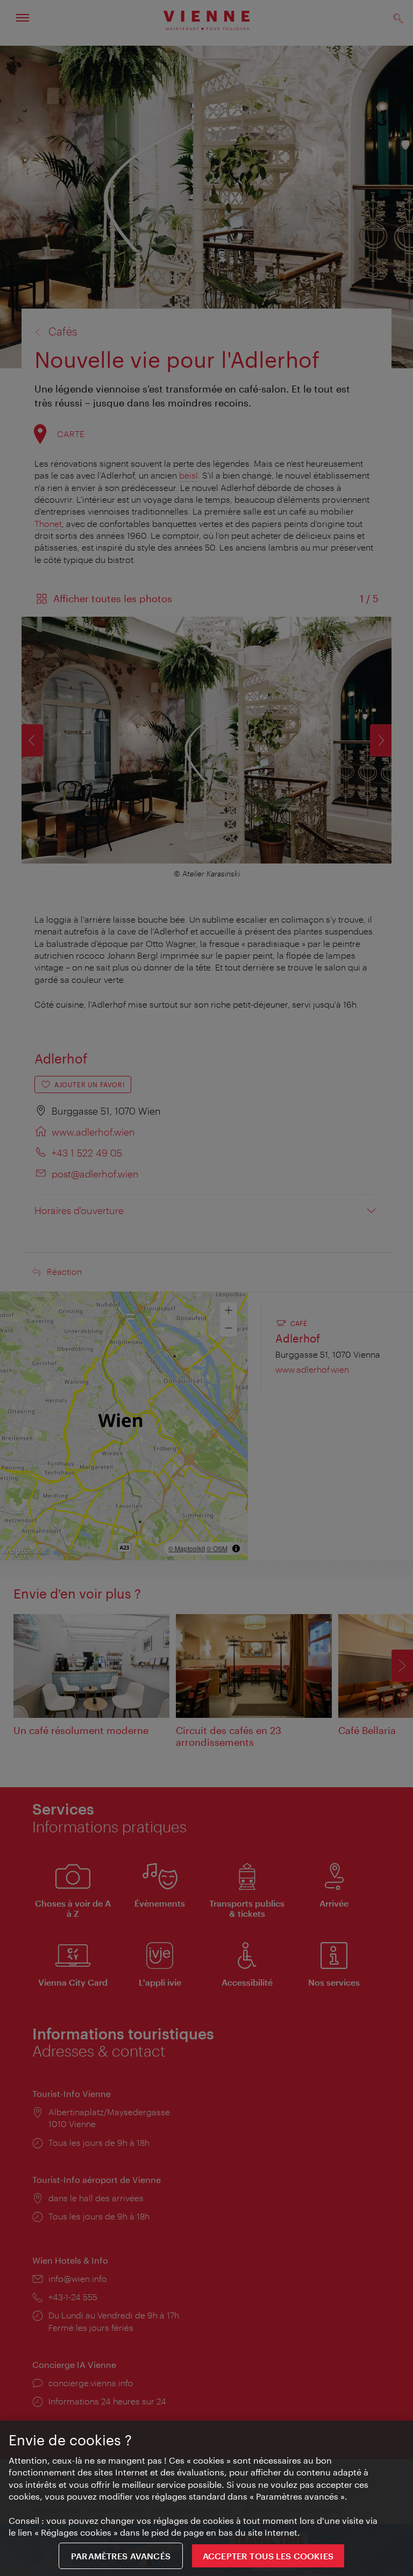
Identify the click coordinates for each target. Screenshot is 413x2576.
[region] (206, 2498)
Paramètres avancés (121, 2556)
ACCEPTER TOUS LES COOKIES (268, 2556)
